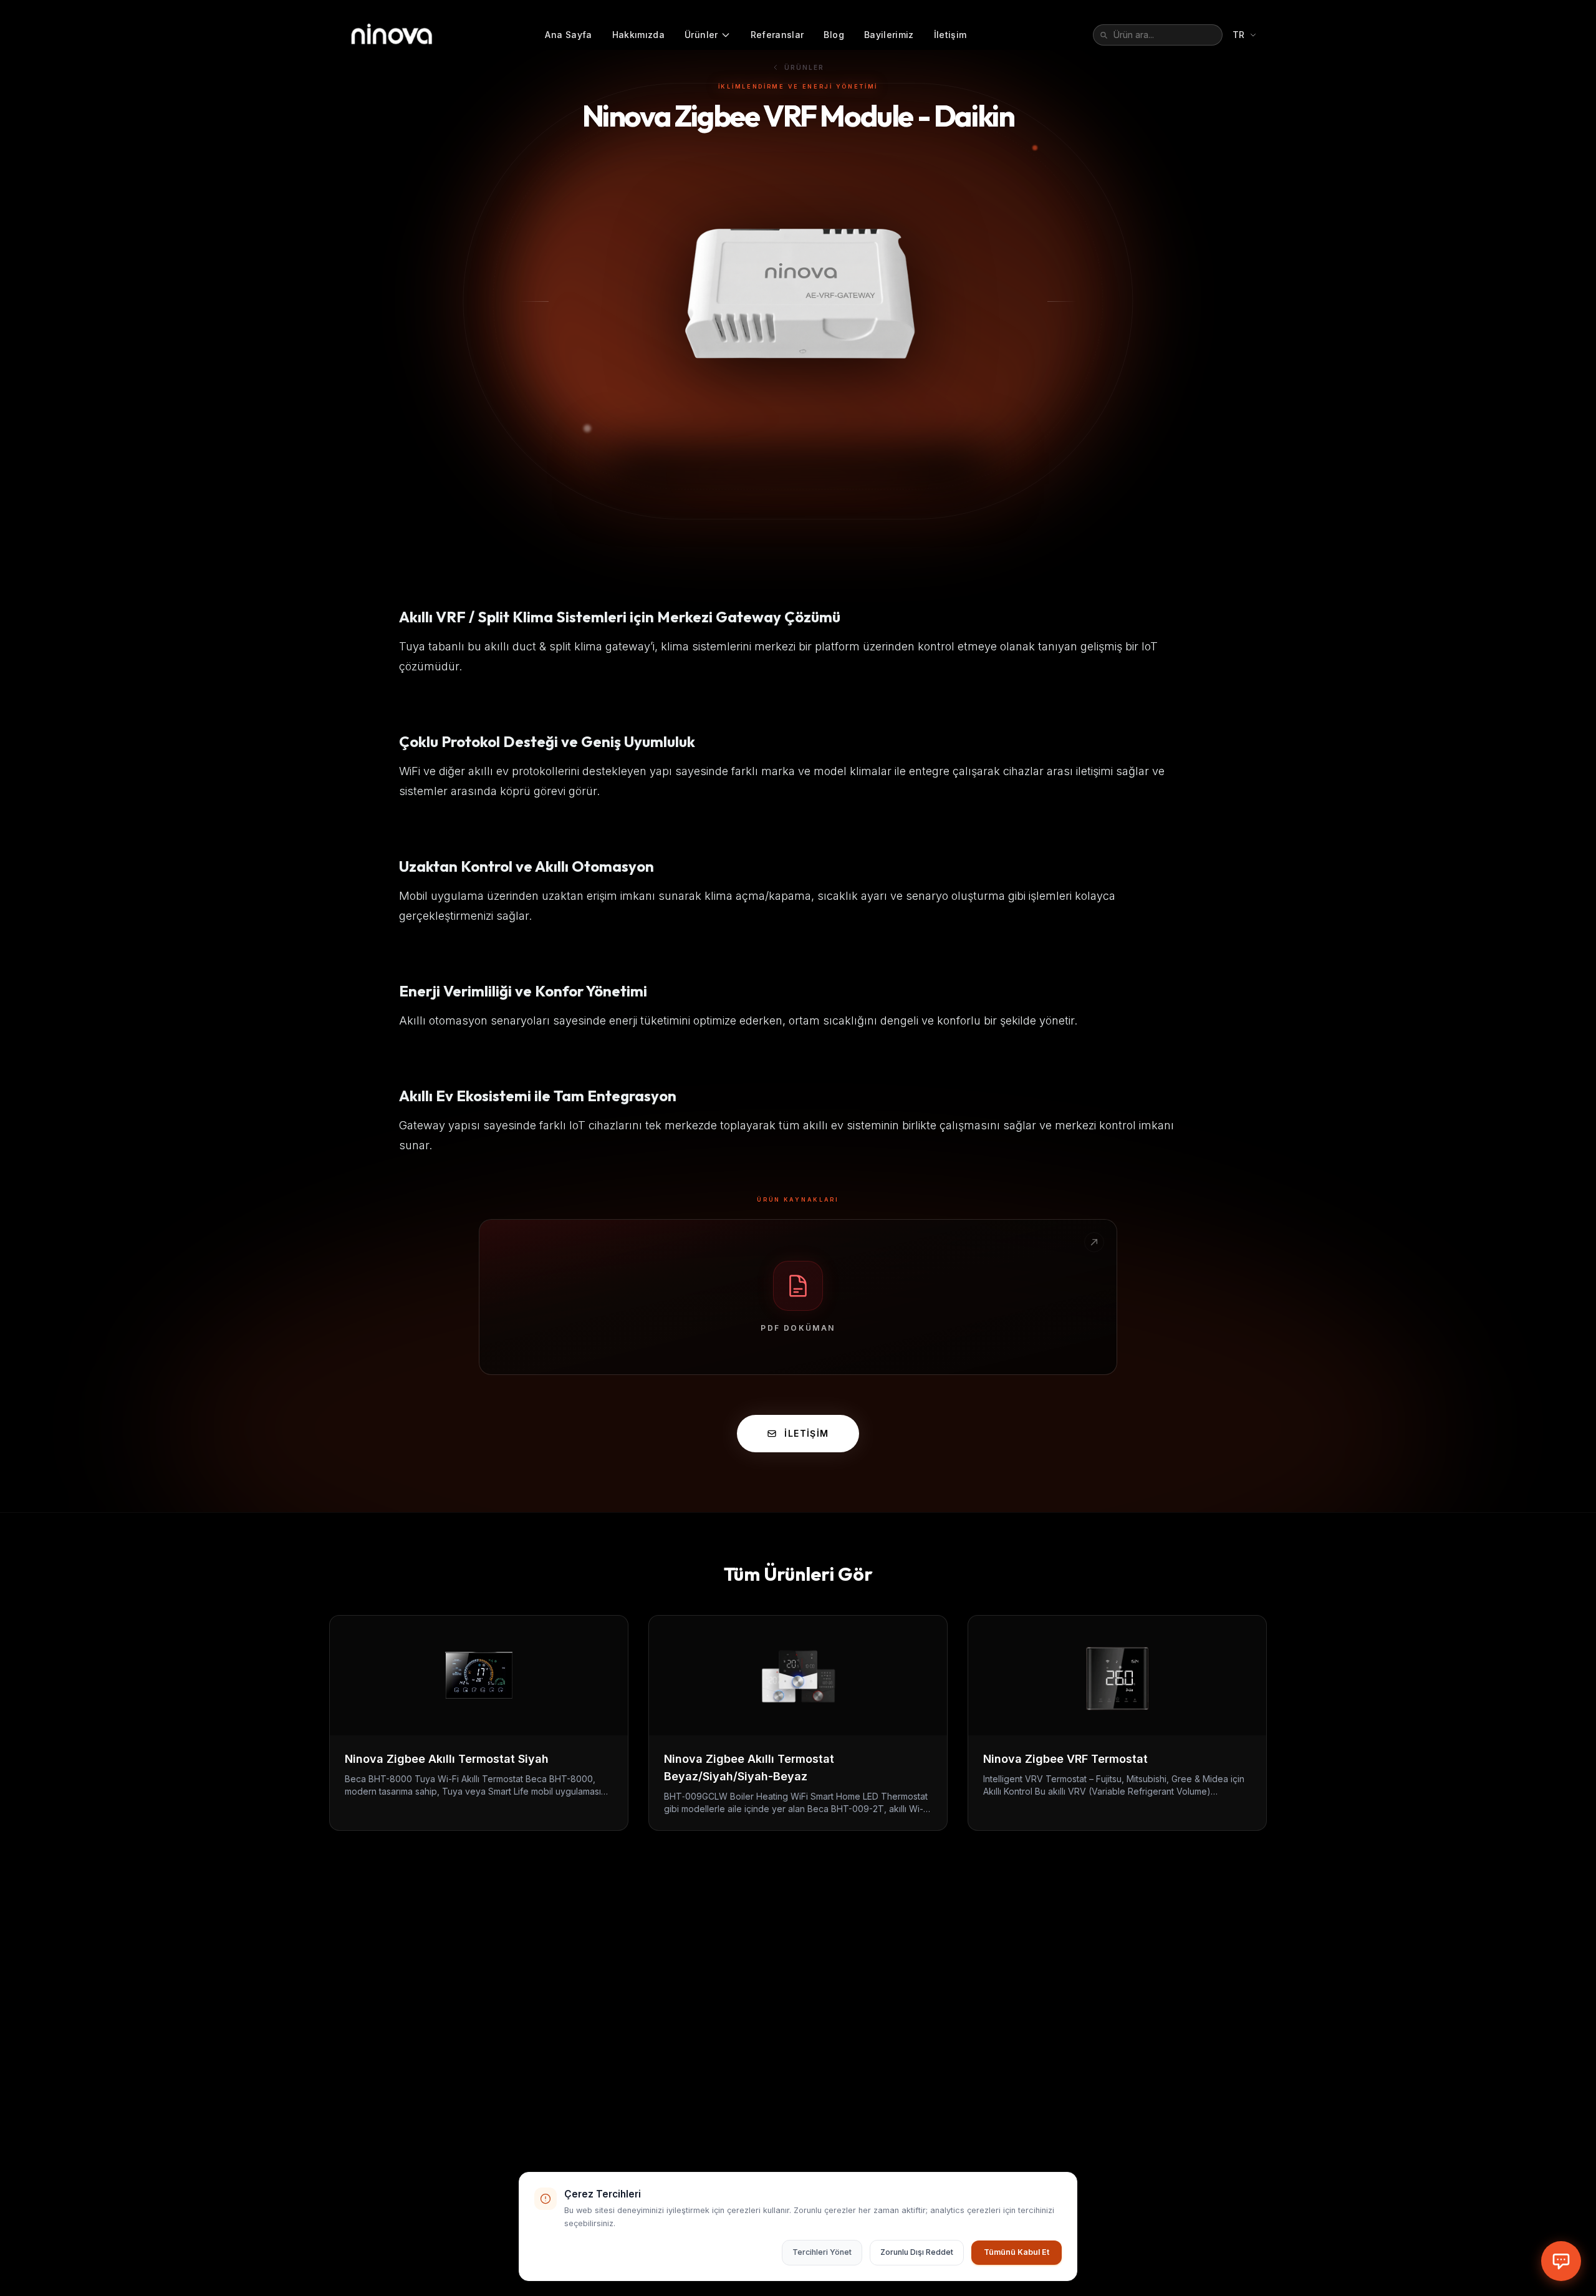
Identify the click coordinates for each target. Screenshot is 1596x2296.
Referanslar (777, 35)
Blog (834, 35)
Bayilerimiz (889, 35)
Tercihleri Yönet (822, 2252)
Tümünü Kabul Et (1017, 2252)
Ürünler (701, 35)
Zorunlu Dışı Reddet (917, 2252)
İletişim (950, 35)
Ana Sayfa (568, 35)
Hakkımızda (639, 35)
